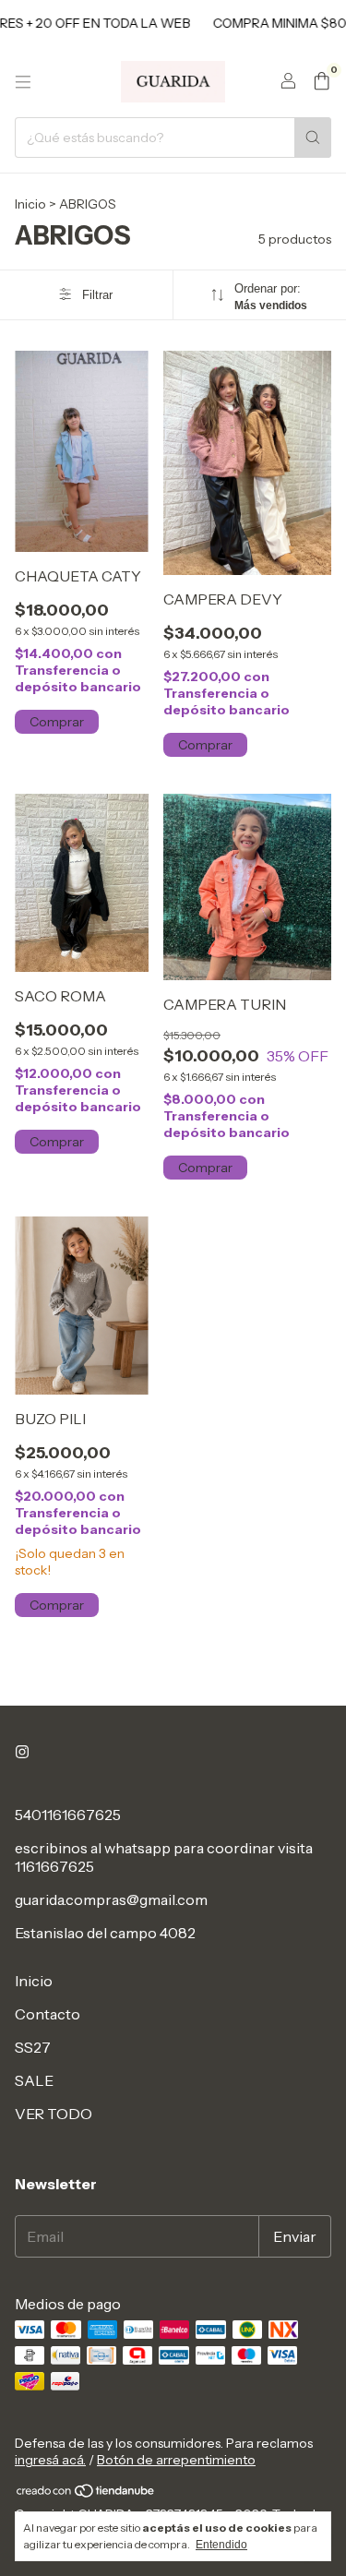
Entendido (221, 2545)
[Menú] (23, 82)
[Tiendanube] (86, 2495)
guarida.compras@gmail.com (111, 1899)
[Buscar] (313, 138)
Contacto (48, 2014)
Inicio (30, 204)
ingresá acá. (50, 2460)
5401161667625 (68, 1815)
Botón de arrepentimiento (176, 2460)
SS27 (33, 2047)
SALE (34, 2080)
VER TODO (54, 2114)
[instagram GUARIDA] (22, 1752)
